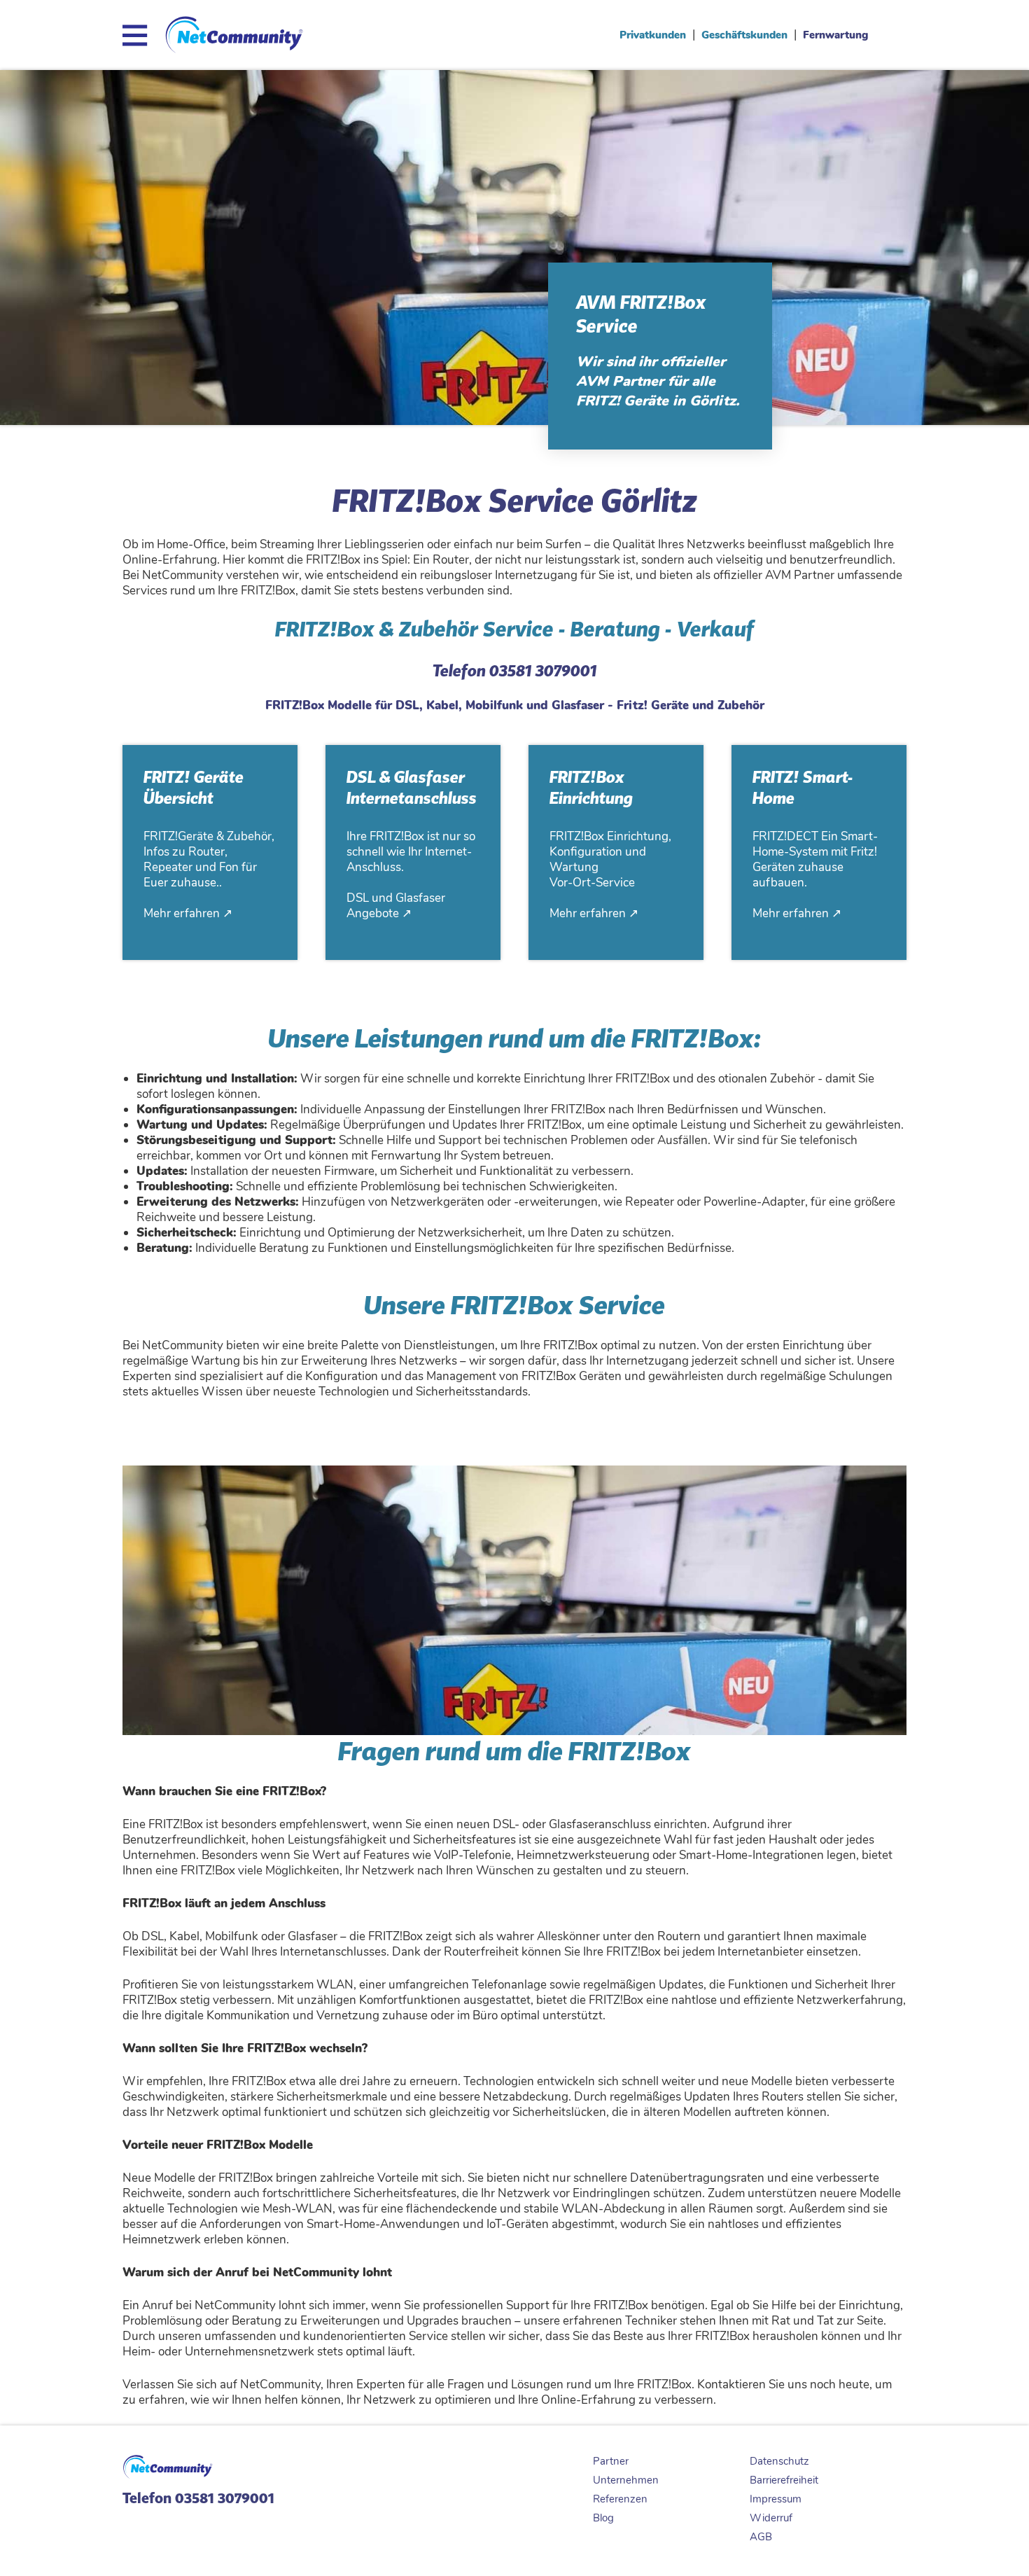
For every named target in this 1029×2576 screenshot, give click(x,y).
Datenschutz (779, 2461)
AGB (761, 2537)
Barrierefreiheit (784, 2480)
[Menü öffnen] (138, 35)
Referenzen (620, 2499)
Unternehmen (626, 2480)
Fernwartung (835, 35)
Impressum (776, 2499)
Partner (611, 2461)
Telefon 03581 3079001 (198, 2498)
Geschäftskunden (744, 35)
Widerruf (771, 2518)
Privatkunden (653, 35)
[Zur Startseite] (234, 48)
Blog (603, 2518)
